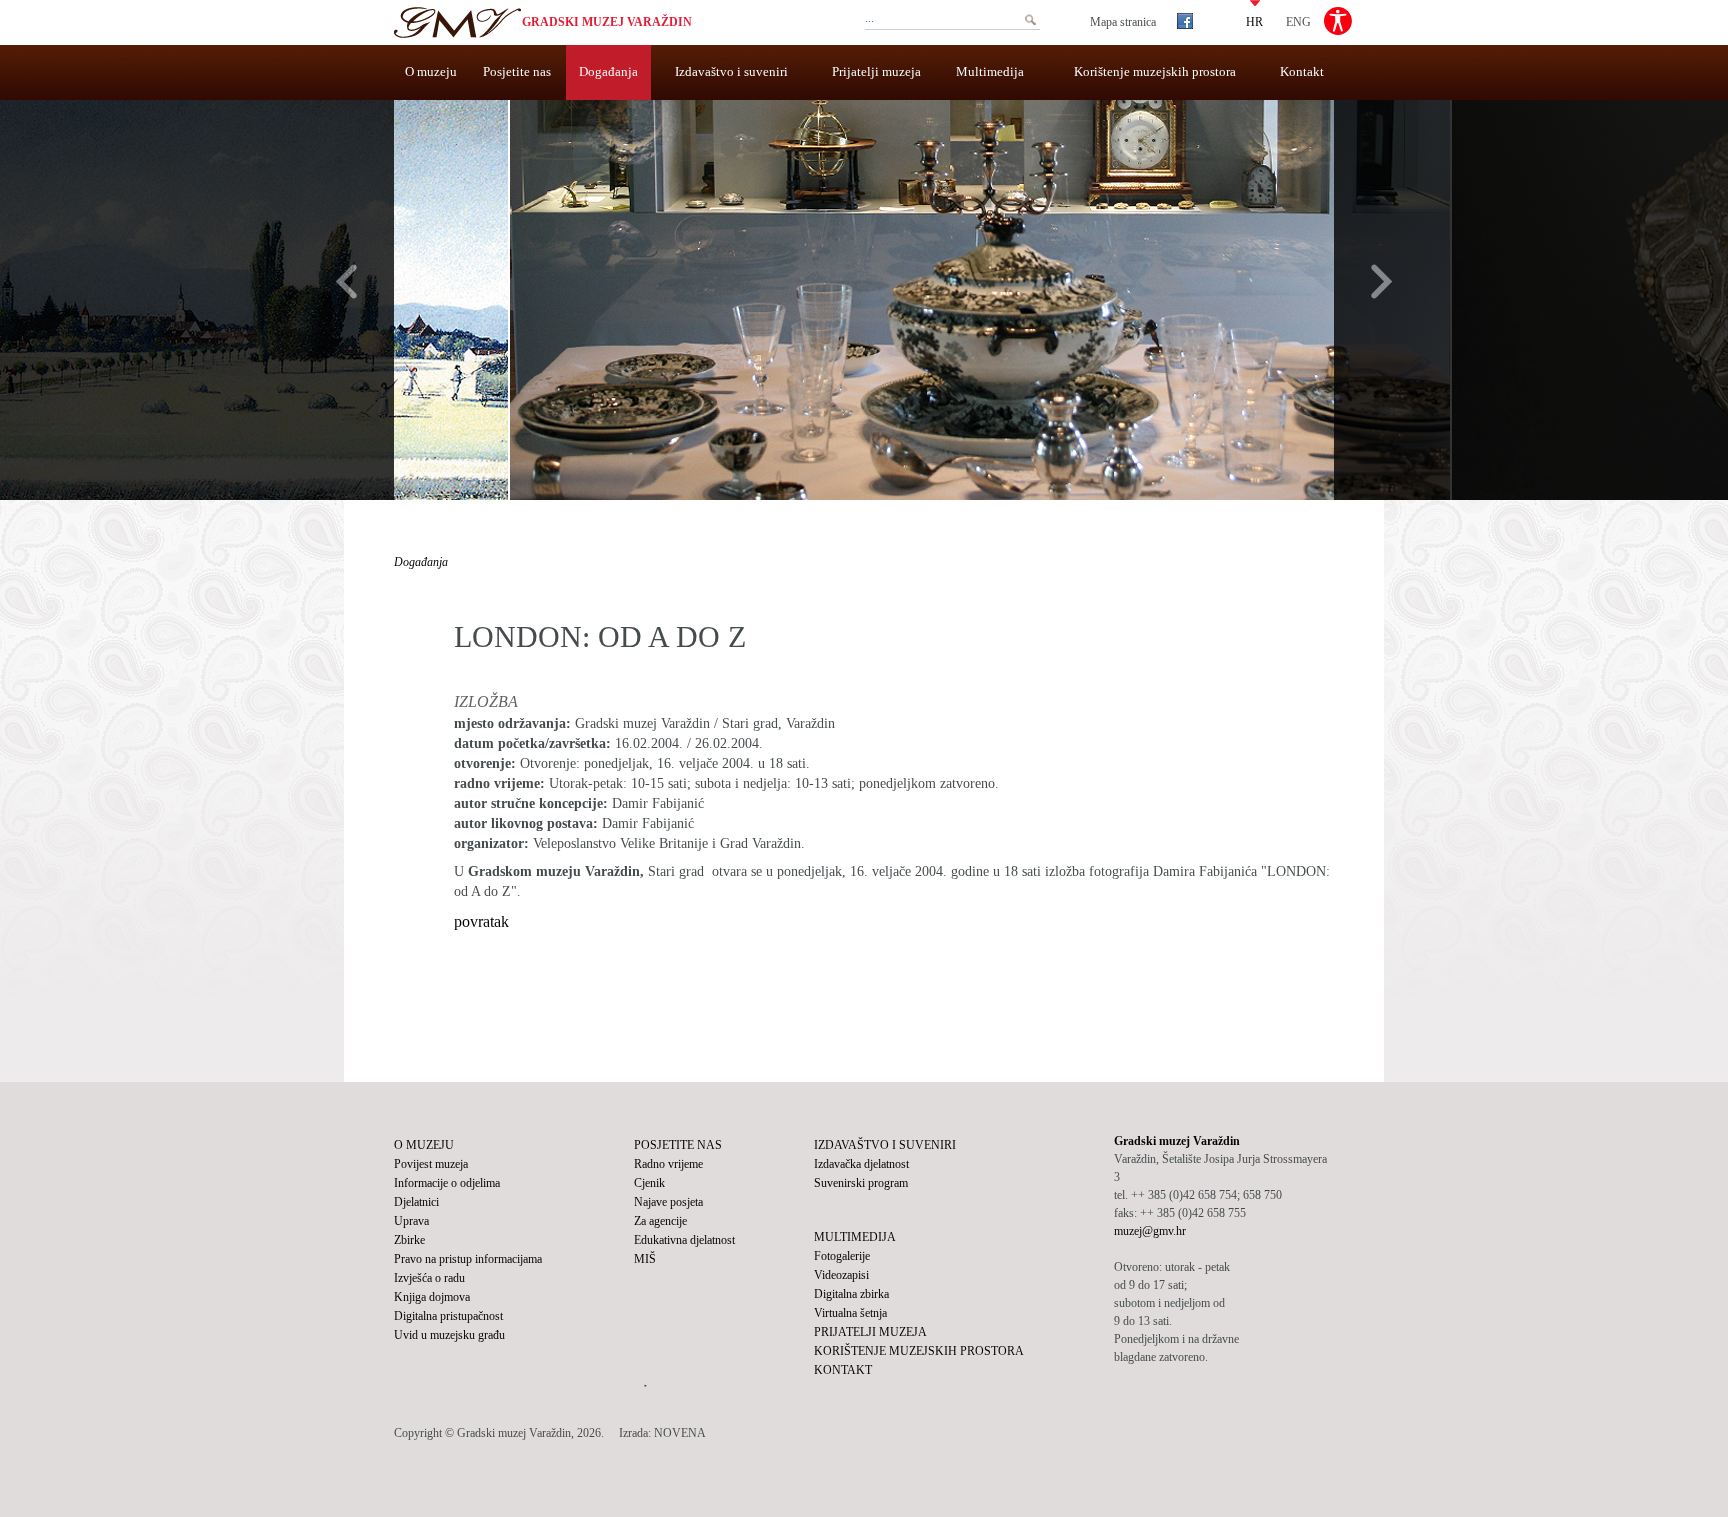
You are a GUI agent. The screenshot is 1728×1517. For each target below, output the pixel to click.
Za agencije (660, 1221)
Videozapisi (841, 1275)
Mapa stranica (1123, 22)
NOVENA (680, 1433)
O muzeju (431, 71)
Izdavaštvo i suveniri (731, 71)
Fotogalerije (842, 1256)
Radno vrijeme (668, 1164)
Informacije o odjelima (447, 1183)
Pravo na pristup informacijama (468, 1259)
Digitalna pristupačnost (448, 1316)
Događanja (608, 71)
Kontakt (1302, 71)
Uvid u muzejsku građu (449, 1335)
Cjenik (649, 1183)
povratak (481, 921)
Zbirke (409, 1240)
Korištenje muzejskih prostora (1155, 71)
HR (1254, 21)
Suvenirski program (861, 1183)
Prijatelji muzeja (876, 71)
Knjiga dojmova (432, 1297)
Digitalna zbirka (851, 1294)
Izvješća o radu (429, 1278)
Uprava (411, 1221)
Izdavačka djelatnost (861, 1164)
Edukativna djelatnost (684, 1240)
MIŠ (645, 1259)
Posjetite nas (517, 71)
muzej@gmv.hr (1150, 1231)
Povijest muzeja (431, 1164)
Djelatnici (416, 1202)
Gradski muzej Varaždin (607, 22)
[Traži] (1030, 20)
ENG (1298, 21)
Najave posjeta (668, 1202)
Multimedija (990, 71)
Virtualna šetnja (850, 1313)
